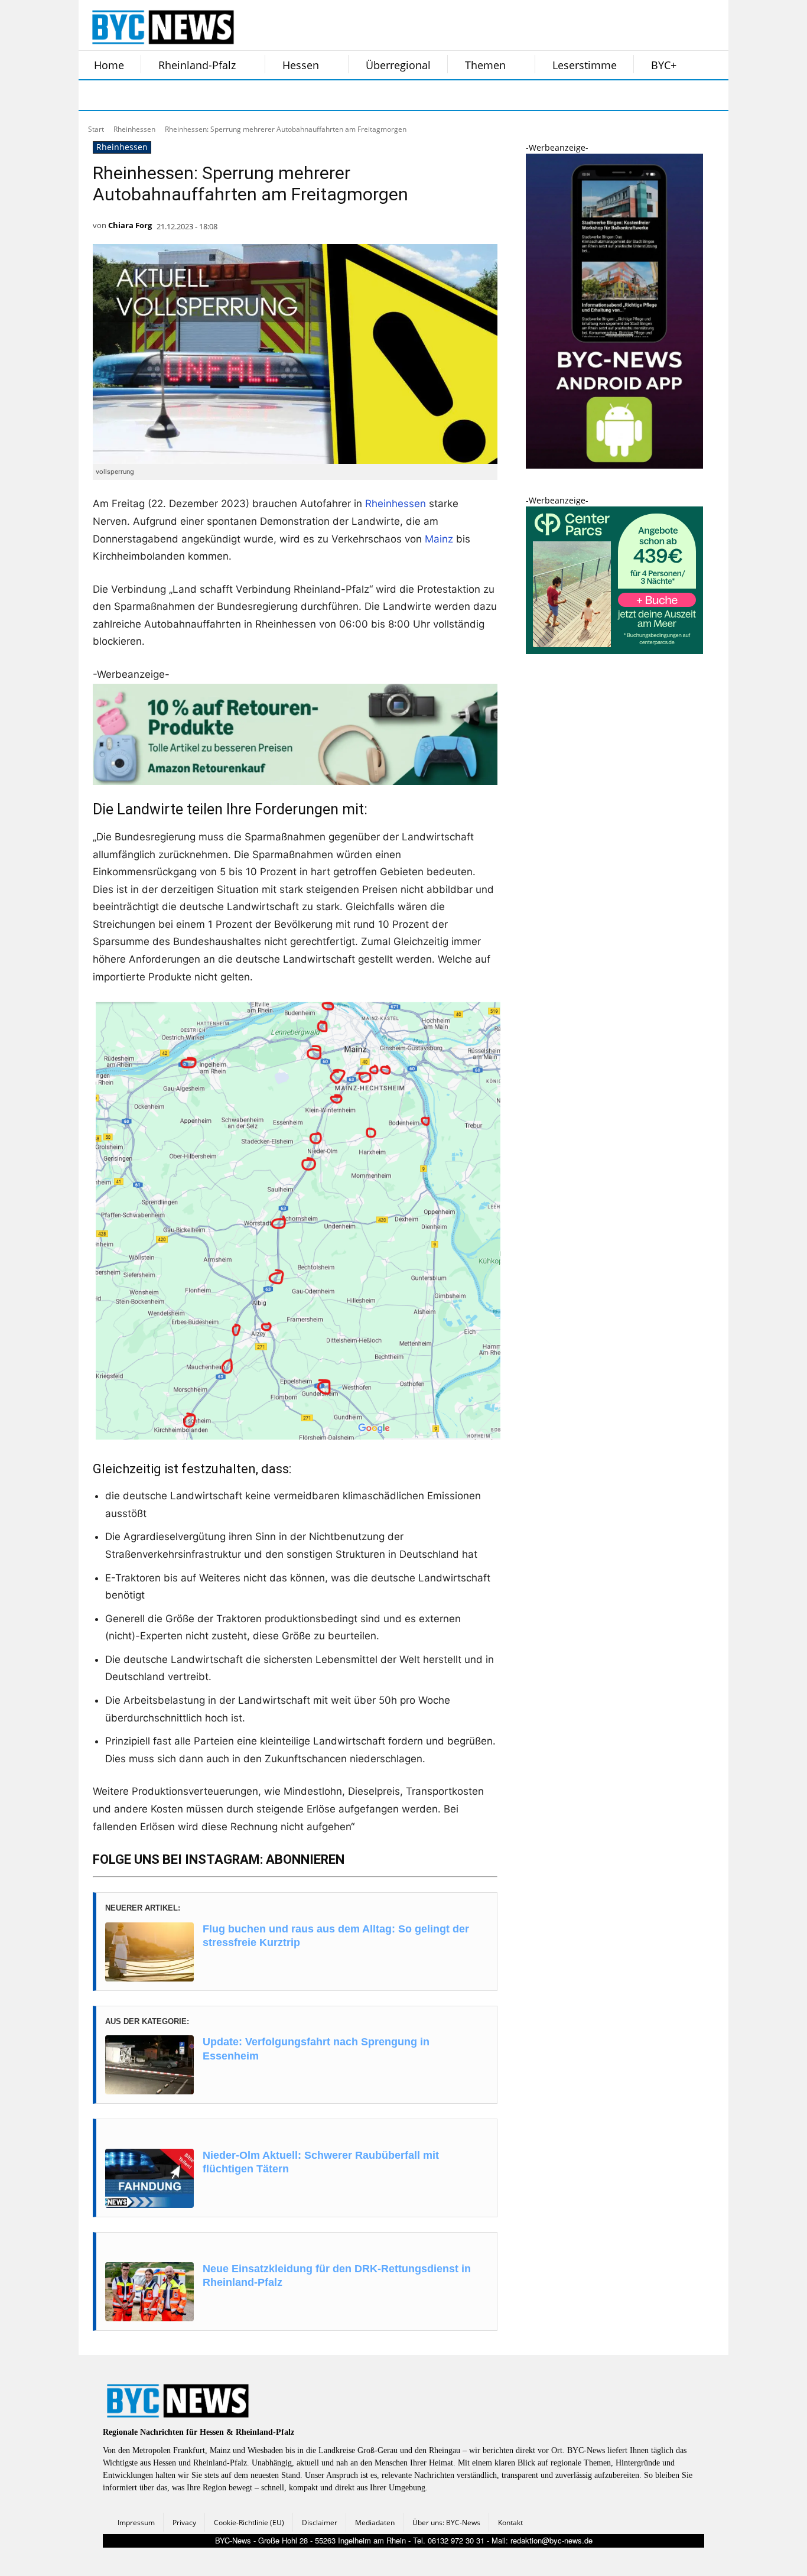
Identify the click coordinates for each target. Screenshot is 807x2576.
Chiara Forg (130, 225)
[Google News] (272, 95)
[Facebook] (95, 95)
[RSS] (154, 95)
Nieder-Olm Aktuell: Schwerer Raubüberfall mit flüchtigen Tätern (321, 2162)
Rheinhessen (134, 129)
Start (96, 129)
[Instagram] (125, 95)
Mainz (439, 539)
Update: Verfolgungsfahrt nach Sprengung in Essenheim (316, 2049)
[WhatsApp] (213, 95)
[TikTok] (184, 95)
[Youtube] (243, 95)
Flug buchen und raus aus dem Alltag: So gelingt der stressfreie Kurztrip (336, 1936)
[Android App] (614, 465)
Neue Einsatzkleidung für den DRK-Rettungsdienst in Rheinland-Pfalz (337, 2275)
